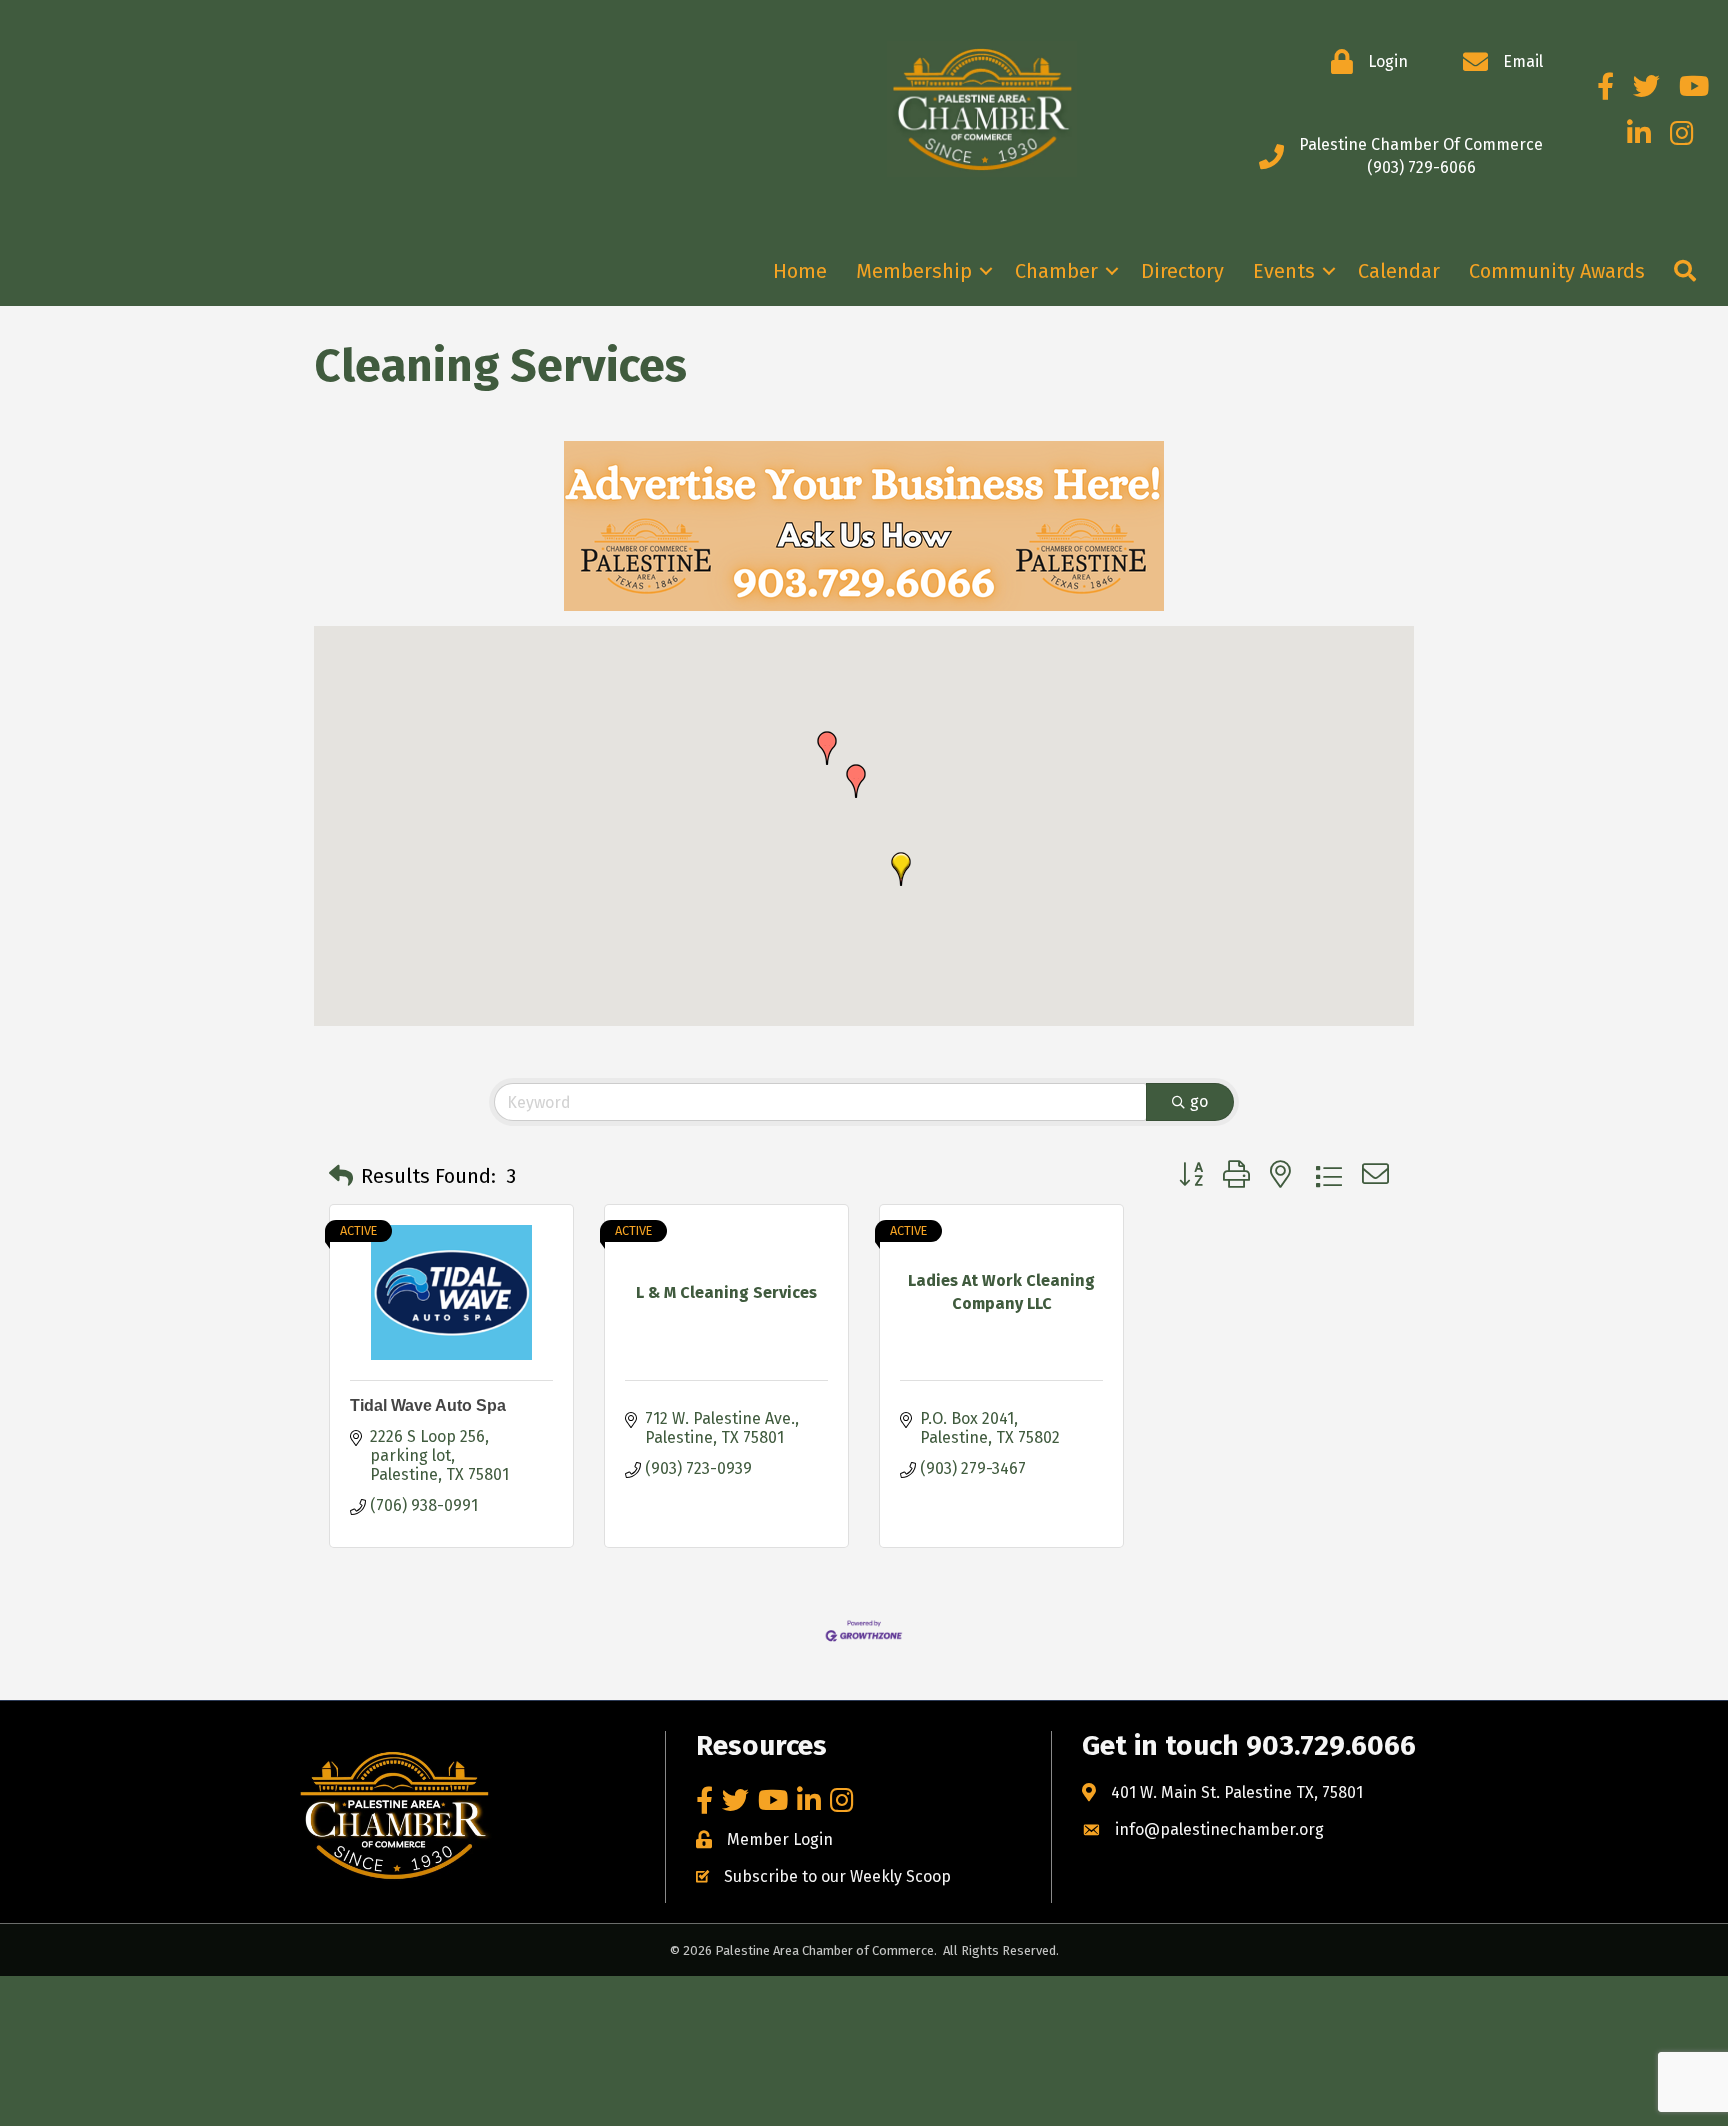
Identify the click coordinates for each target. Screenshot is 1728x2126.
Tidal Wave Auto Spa (428, 1405)
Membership (914, 271)
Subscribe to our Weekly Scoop (837, 1876)
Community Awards (1557, 271)
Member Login (780, 1839)
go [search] (1199, 1101)
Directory (1182, 271)
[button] (901, 869)
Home (800, 271)
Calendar (1399, 271)
